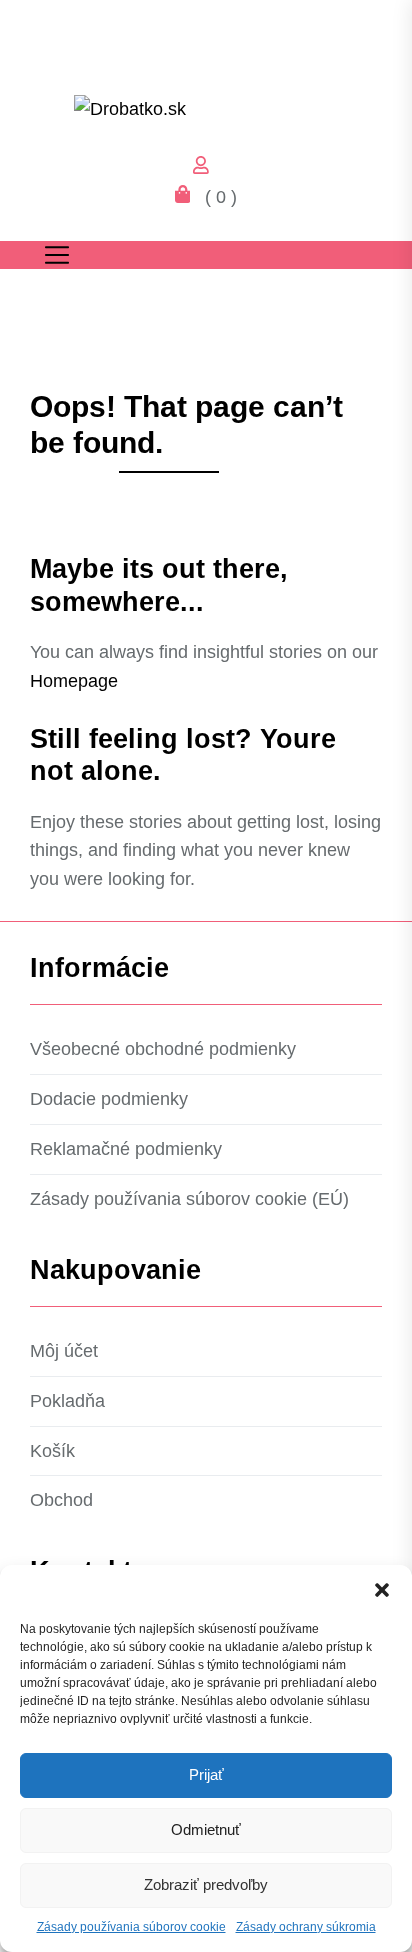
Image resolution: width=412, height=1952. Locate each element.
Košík (52, 1451)
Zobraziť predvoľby (206, 1884)
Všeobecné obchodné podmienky (163, 1049)
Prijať (206, 1774)
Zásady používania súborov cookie (131, 1927)
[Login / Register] (206, 168)
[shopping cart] (188, 197)
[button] (382, 1590)
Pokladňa (67, 1401)
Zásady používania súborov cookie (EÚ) (189, 1199)
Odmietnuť (206, 1829)
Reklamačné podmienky (126, 1149)
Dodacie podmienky (109, 1099)
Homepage (74, 681)
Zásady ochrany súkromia (306, 1927)
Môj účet (64, 1351)
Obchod (61, 1500)
